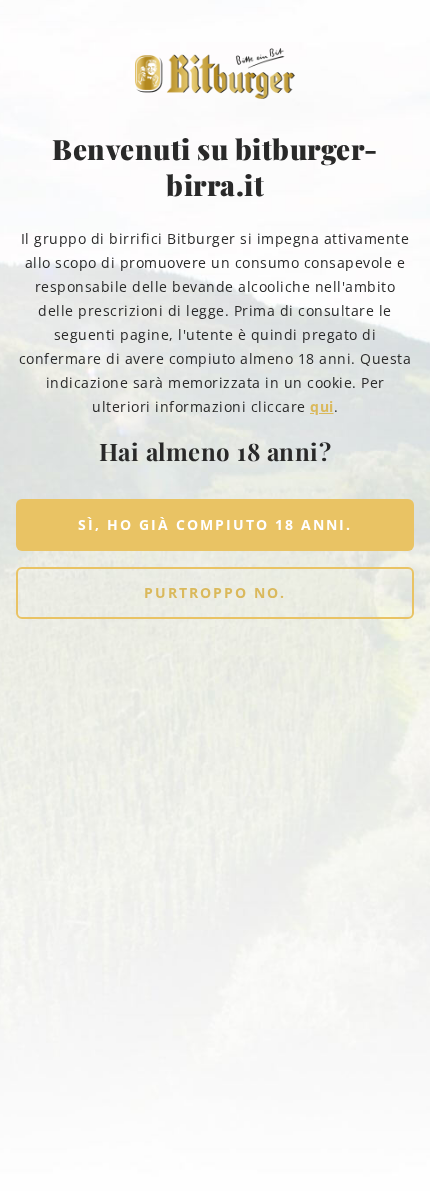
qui (322, 406)
